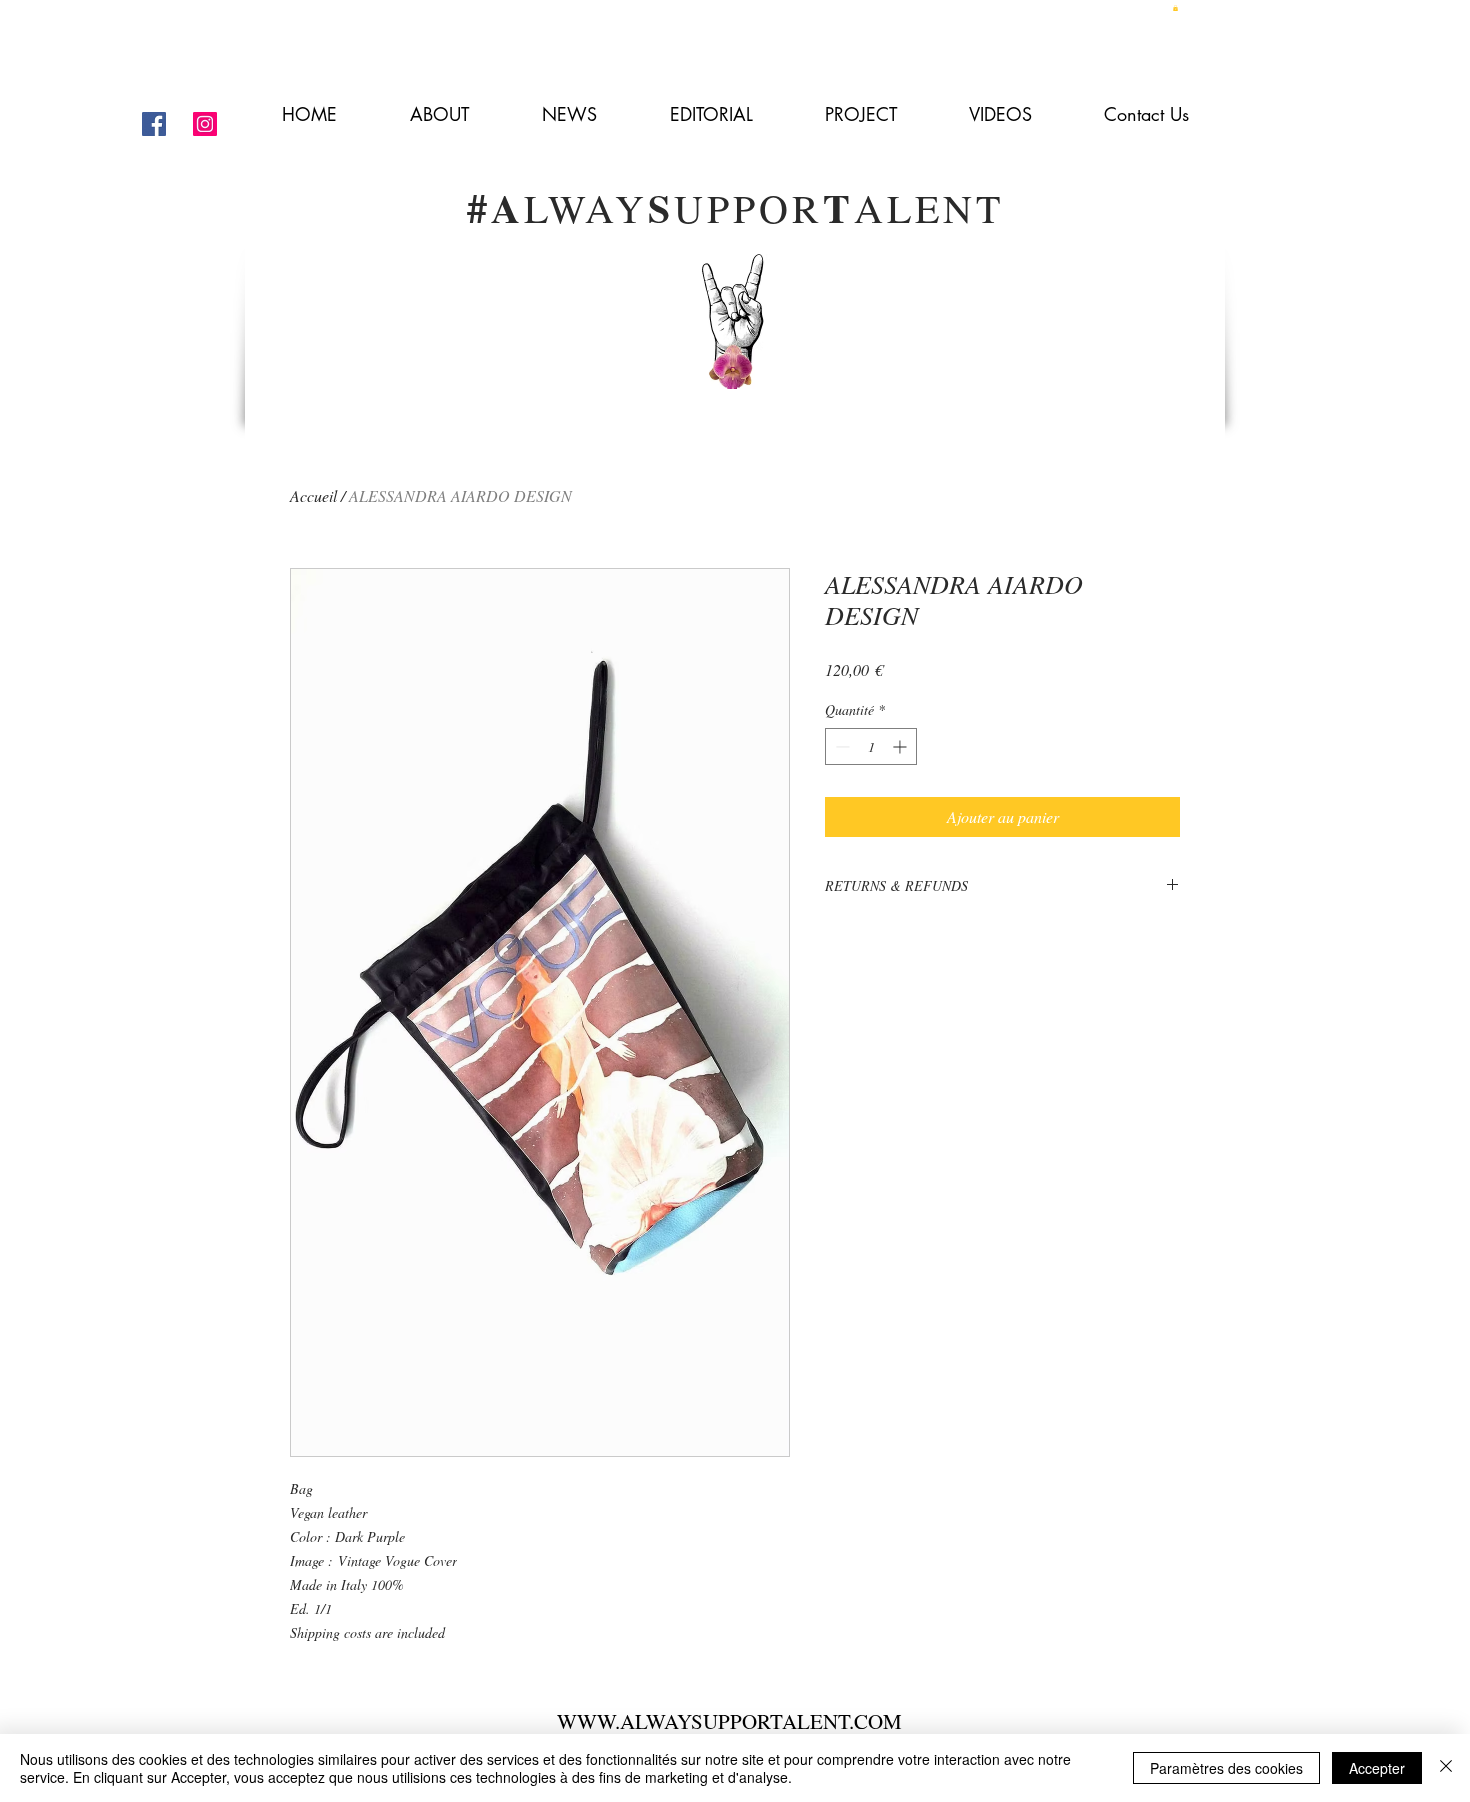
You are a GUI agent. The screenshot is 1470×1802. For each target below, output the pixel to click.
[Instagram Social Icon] (205, 124)
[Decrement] (840, 746)
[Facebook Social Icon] (154, 124)
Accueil (313, 495)
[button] (1175, 8)
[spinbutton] (871, 746)
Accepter (1377, 1768)
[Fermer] (1446, 1768)
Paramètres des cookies (1226, 1768)
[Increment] (901, 746)
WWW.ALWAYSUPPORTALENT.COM (729, 1721)
